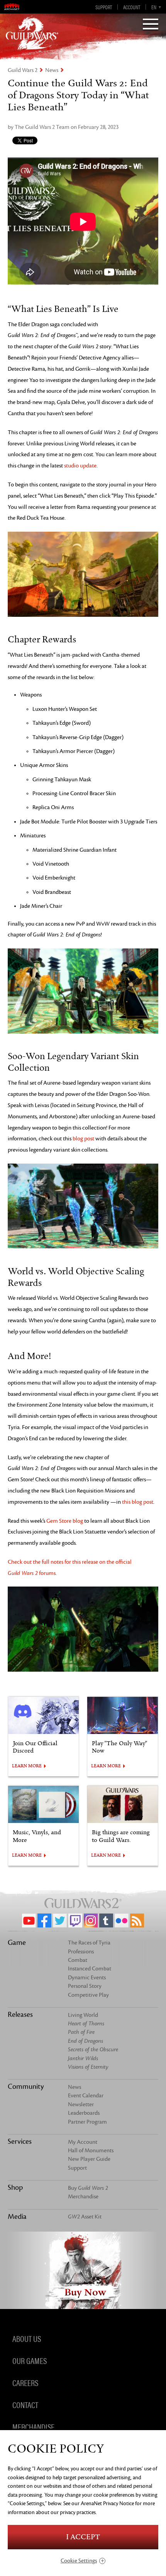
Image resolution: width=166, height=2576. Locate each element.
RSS (137, 1920)
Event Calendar (86, 2096)
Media (17, 2217)
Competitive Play (88, 1995)
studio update (80, 466)
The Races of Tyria (89, 1943)
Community (26, 2086)
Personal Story (85, 1986)
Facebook (44, 1920)
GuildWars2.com (32, 33)
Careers (25, 2383)
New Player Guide (89, 2159)
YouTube (29, 1920)
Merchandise (83, 2197)
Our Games (30, 2360)
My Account (83, 2142)
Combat (78, 1960)
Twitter (60, 1920)
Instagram (91, 1920)
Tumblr (106, 1920)
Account (132, 7)
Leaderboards (84, 2113)
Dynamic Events (87, 1978)
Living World (83, 2015)
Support (104, 7)
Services (20, 2141)
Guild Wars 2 (23, 70)
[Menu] (151, 25)
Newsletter (81, 2104)
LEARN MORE (27, 1766)
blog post (83, 1139)
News (52, 70)
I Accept (83, 2537)
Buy (88, 2188)
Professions (81, 1952)
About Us (27, 2338)
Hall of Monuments (91, 2151)
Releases (20, 2015)
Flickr (122, 1920)
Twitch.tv (75, 1920)
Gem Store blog (65, 1521)
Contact (25, 2405)
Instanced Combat (90, 1969)
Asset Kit (85, 2217)
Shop (15, 2187)
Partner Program (87, 2122)
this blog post (138, 1502)
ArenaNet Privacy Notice (107, 2503)
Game (17, 1943)
